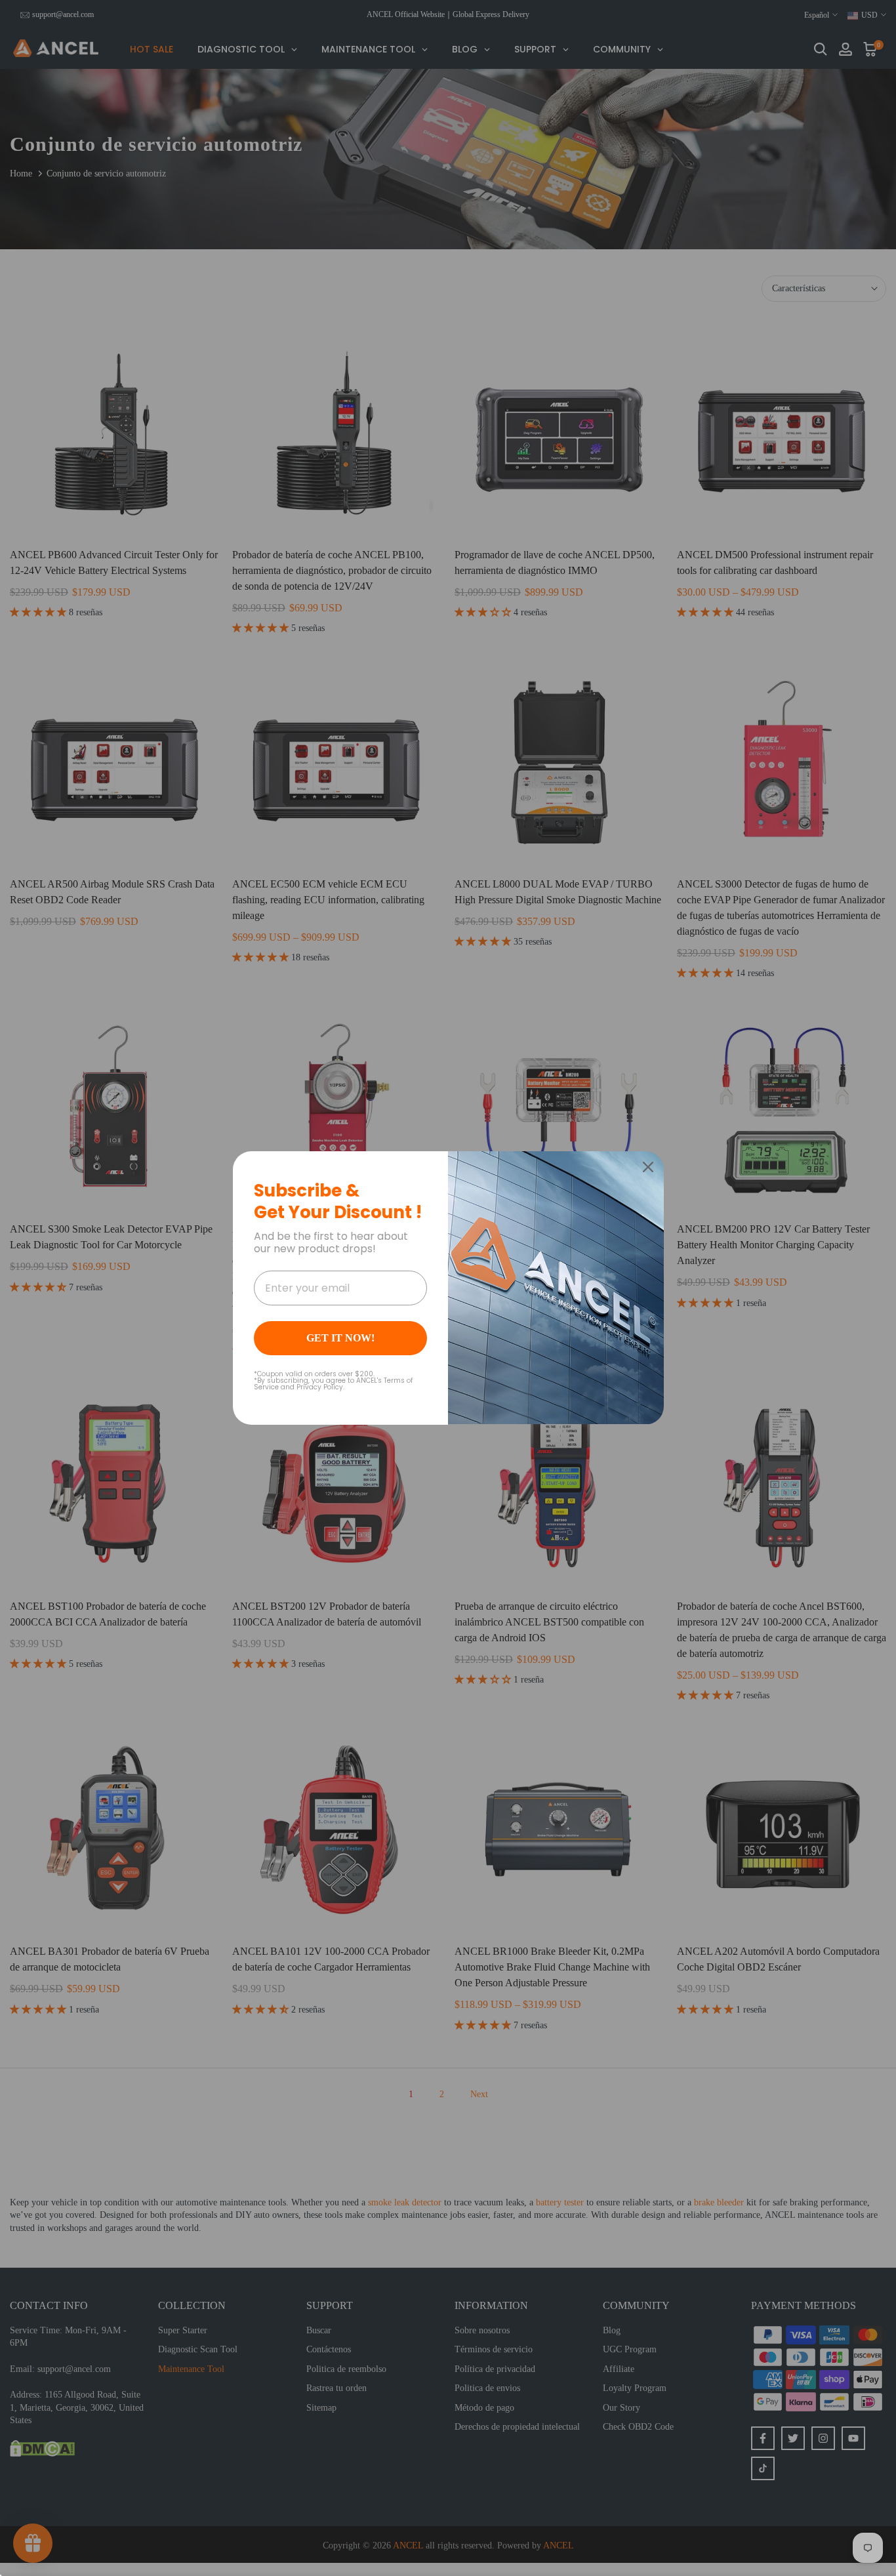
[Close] (648, 1167)
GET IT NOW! (340, 1338)
